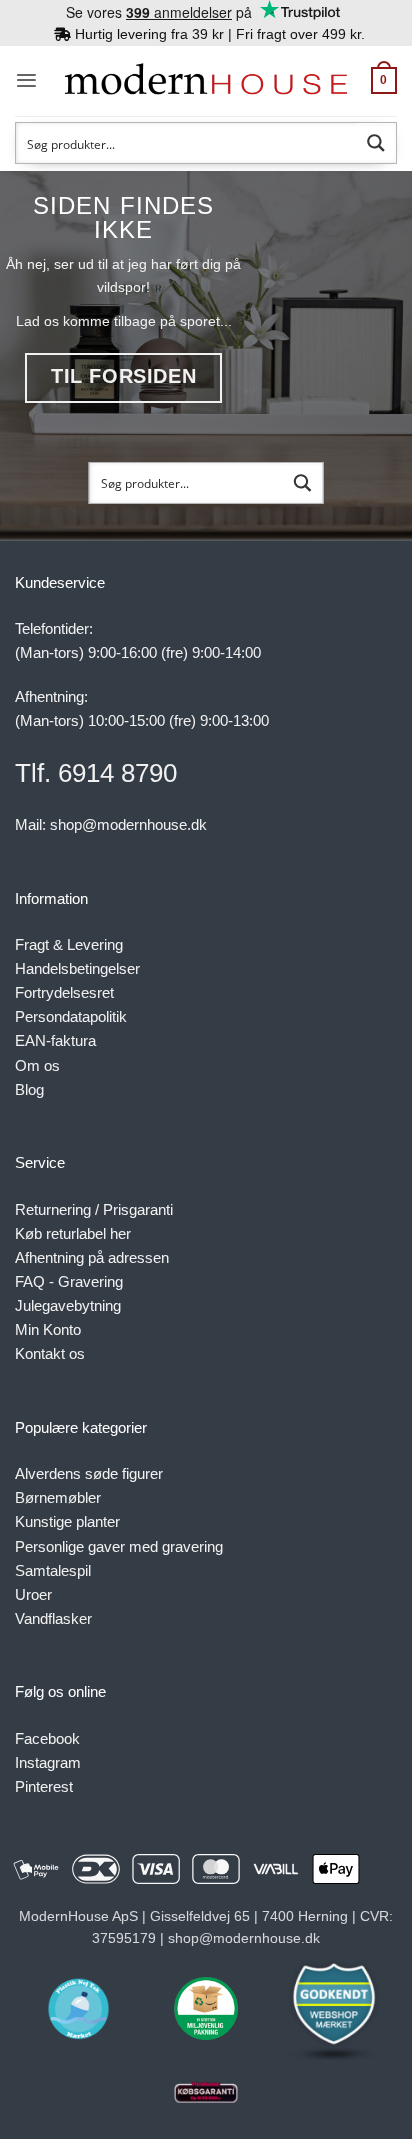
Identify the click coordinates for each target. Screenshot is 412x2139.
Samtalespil (53, 1570)
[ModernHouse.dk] (206, 80)
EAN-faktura (55, 1040)
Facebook (47, 1738)
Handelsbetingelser (77, 968)
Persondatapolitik (71, 1016)
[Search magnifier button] (376, 143)
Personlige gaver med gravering (119, 1546)
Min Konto (48, 1329)
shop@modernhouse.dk (128, 824)
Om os (37, 1065)
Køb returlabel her (73, 1233)
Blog (29, 1089)
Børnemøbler (58, 1497)
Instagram (48, 1762)
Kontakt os (50, 1353)
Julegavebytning (68, 1305)
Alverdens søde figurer (89, 1473)
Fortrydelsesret (64, 992)
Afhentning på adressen (92, 1257)
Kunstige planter (67, 1521)
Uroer (33, 1594)
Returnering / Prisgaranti (94, 1209)
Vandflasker (53, 1618)
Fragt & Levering (69, 944)
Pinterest (44, 1786)
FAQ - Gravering (69, 1281)
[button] (26, 80)
